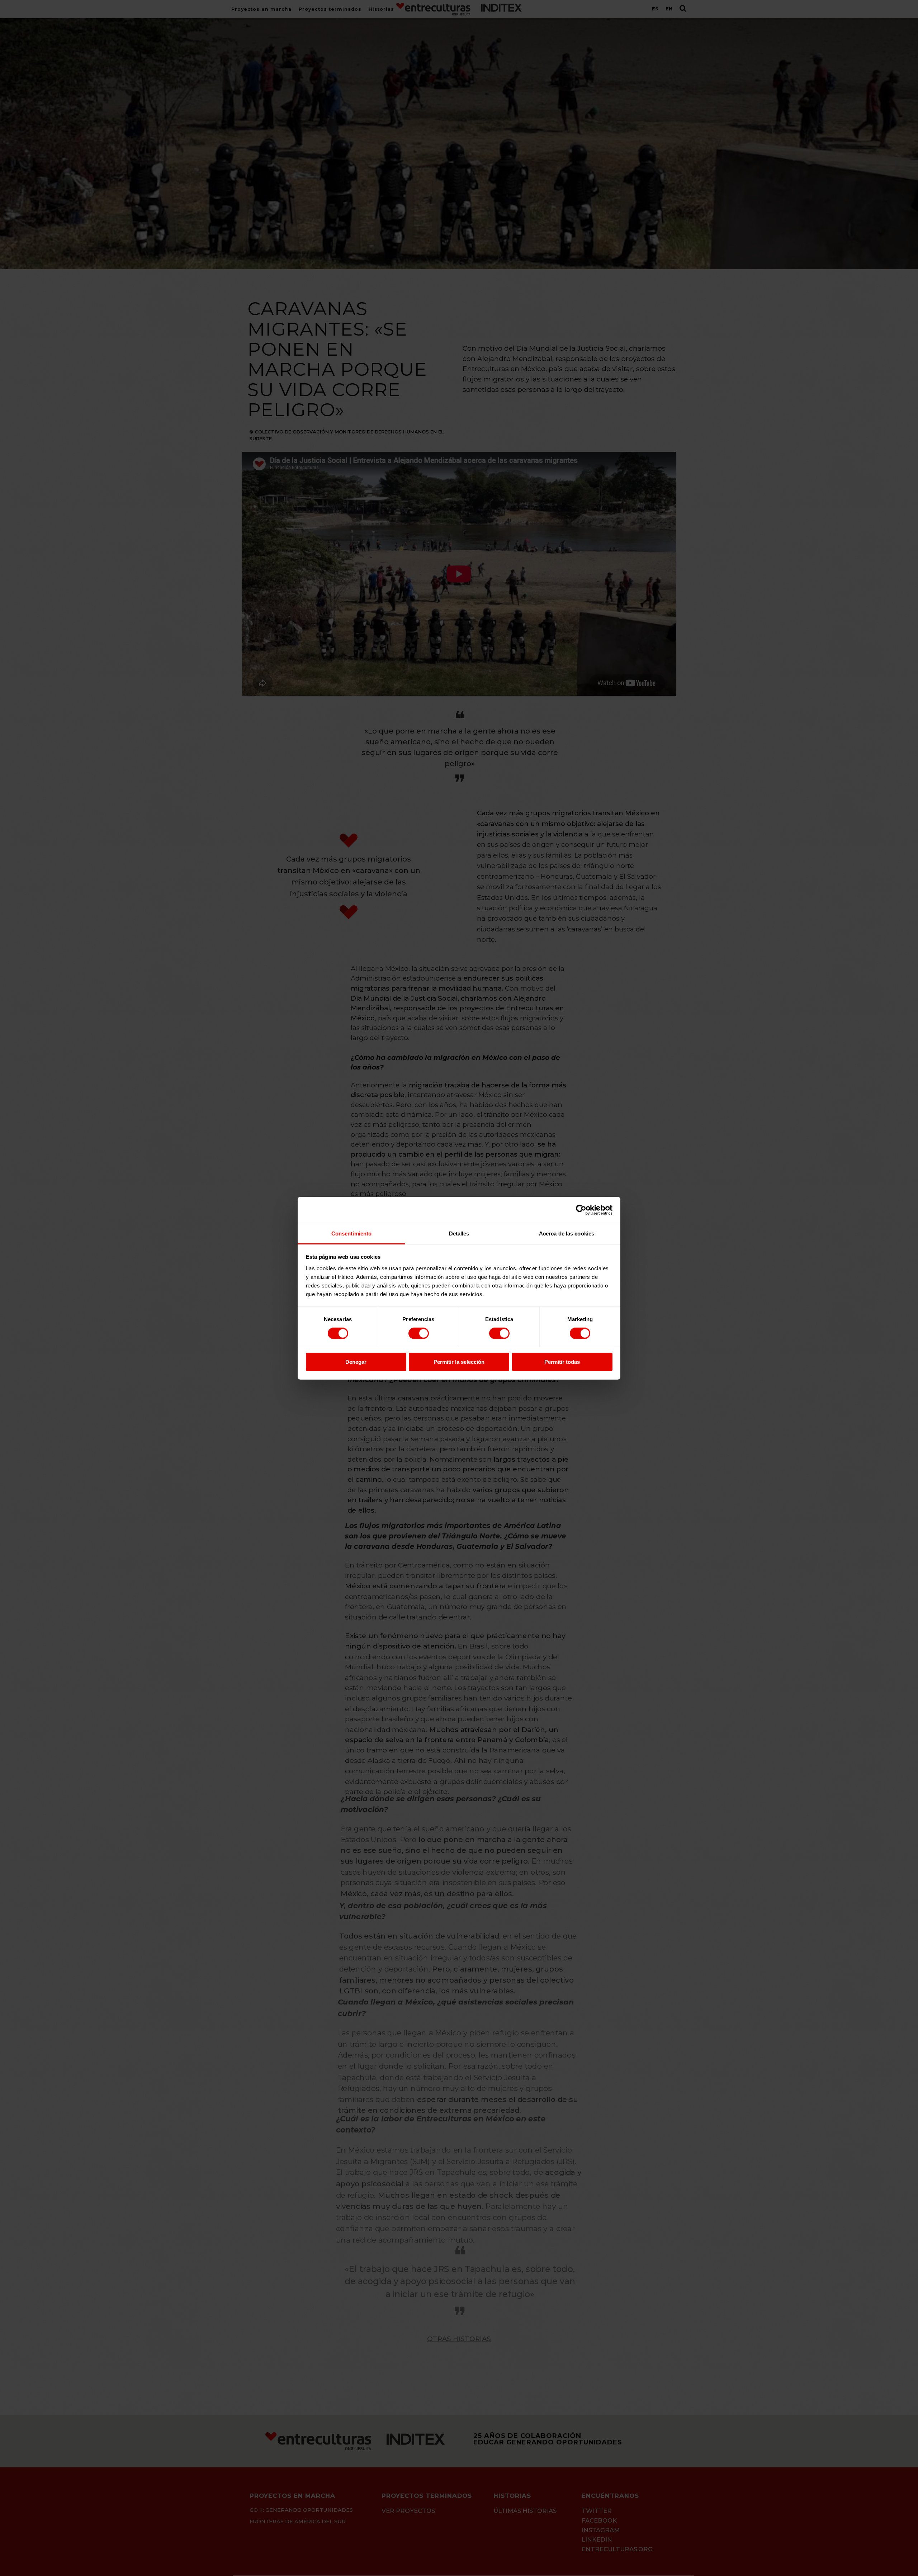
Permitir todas (562, 1362)
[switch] (419, 1333)
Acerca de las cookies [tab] (567, 1233)
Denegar (356, 1362)
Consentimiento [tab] (351, 1233)
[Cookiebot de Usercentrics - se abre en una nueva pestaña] (581, 1210)
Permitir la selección (459, 1362)
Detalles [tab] (459, 1233)
